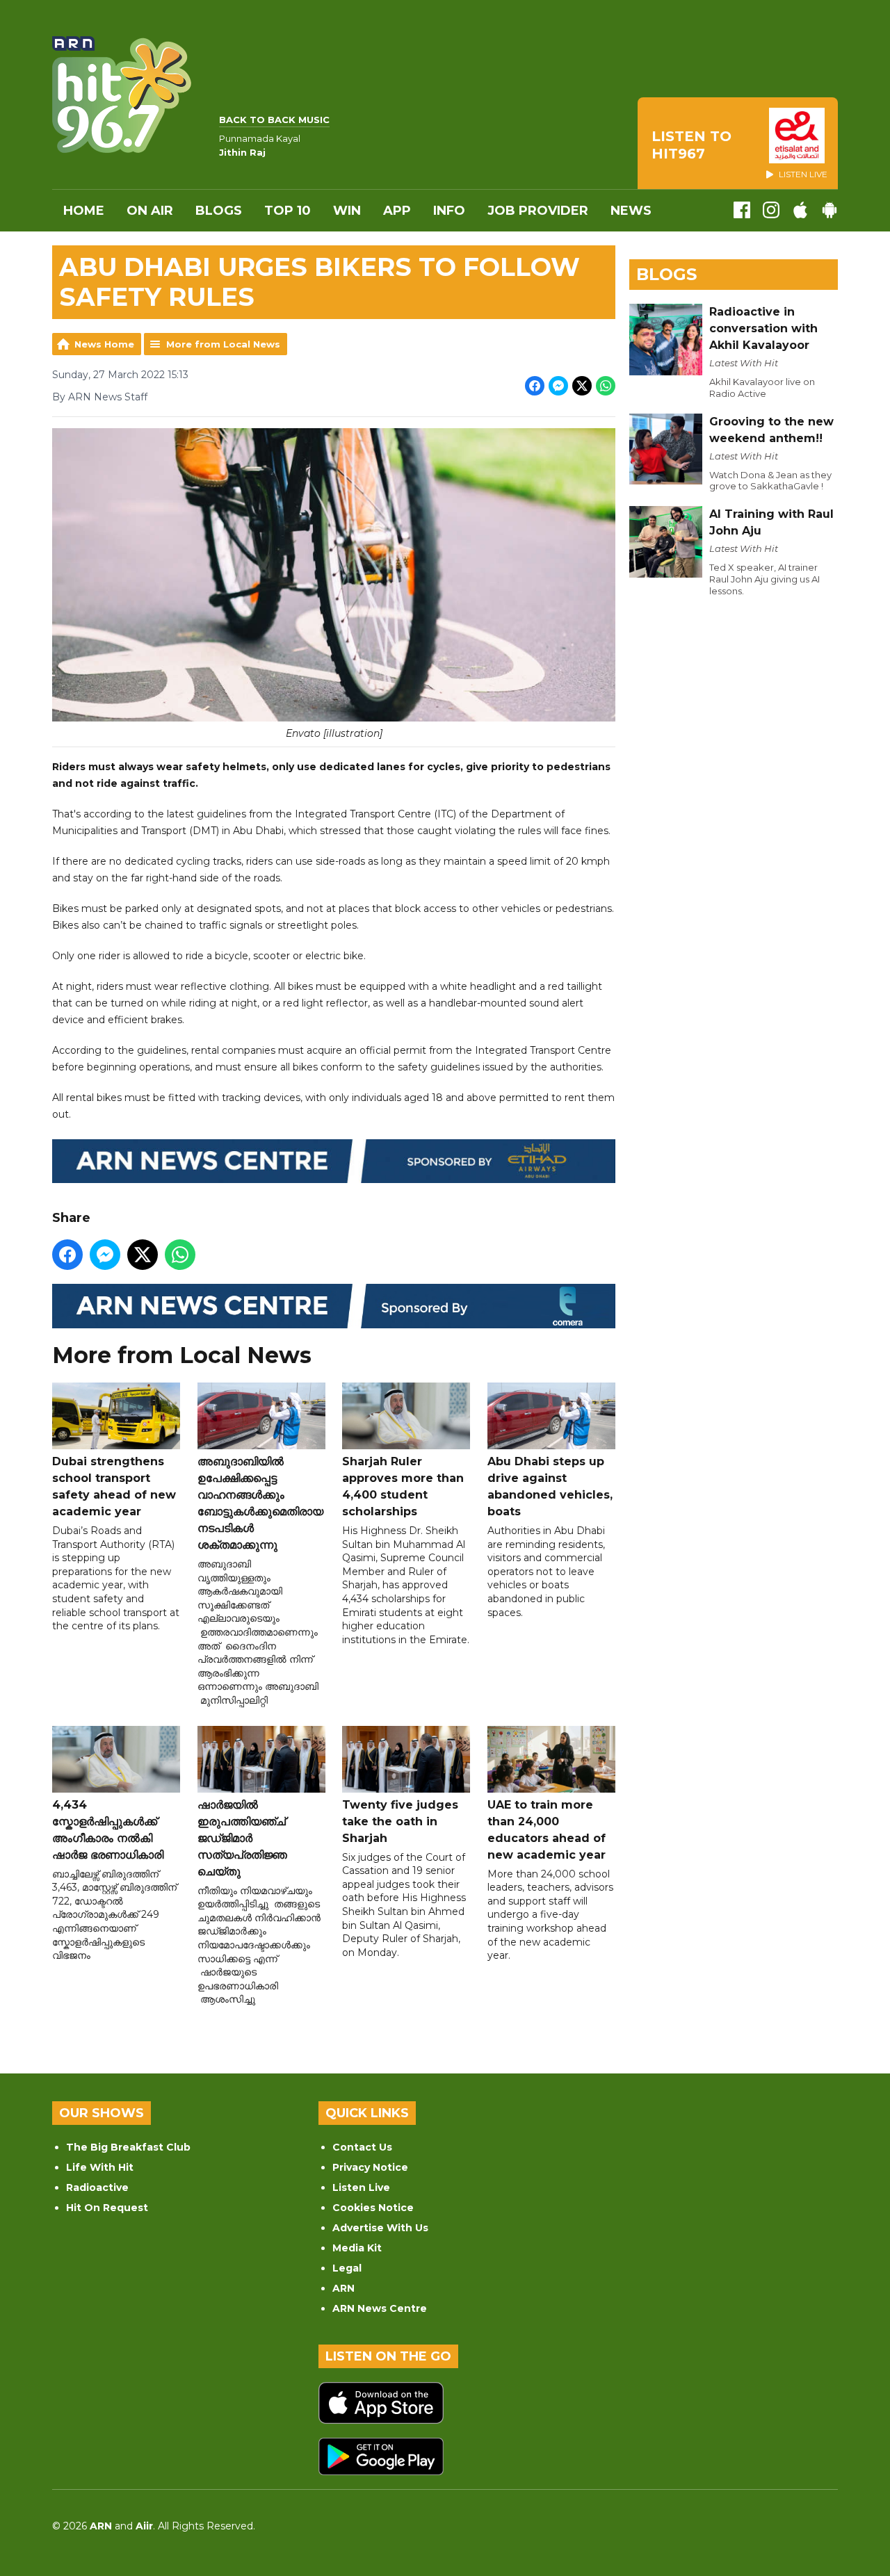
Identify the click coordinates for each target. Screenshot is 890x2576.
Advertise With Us (380, 2228)
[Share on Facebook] (535, 386)
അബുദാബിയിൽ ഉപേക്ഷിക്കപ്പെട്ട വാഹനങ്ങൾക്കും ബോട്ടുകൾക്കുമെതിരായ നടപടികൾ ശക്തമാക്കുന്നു (260, 1503)
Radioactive (97, 2187)
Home (84, 211)
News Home (104, 344)
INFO (449, 211)
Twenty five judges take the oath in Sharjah (400, 1821)
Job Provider (538, 211)
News (631, 211)
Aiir (144, 2526)
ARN (343, 2288)
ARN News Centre (380, 2308)
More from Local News (223, 344)
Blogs (219, 211)
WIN (347, 211)
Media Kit (357, 2248)
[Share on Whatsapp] (606, 386)
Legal (347, 2268)
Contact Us (362, 2147)
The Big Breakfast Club (128, 2147)
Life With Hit (100, 2167)
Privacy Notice (370, 2167)
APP (397, 211)
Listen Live (361, 2187)
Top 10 (288, 211)
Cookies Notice (373, 2208)
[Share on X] (582, 386)
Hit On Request (107, 2208)
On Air (150, 211)
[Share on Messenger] (558, 386)
